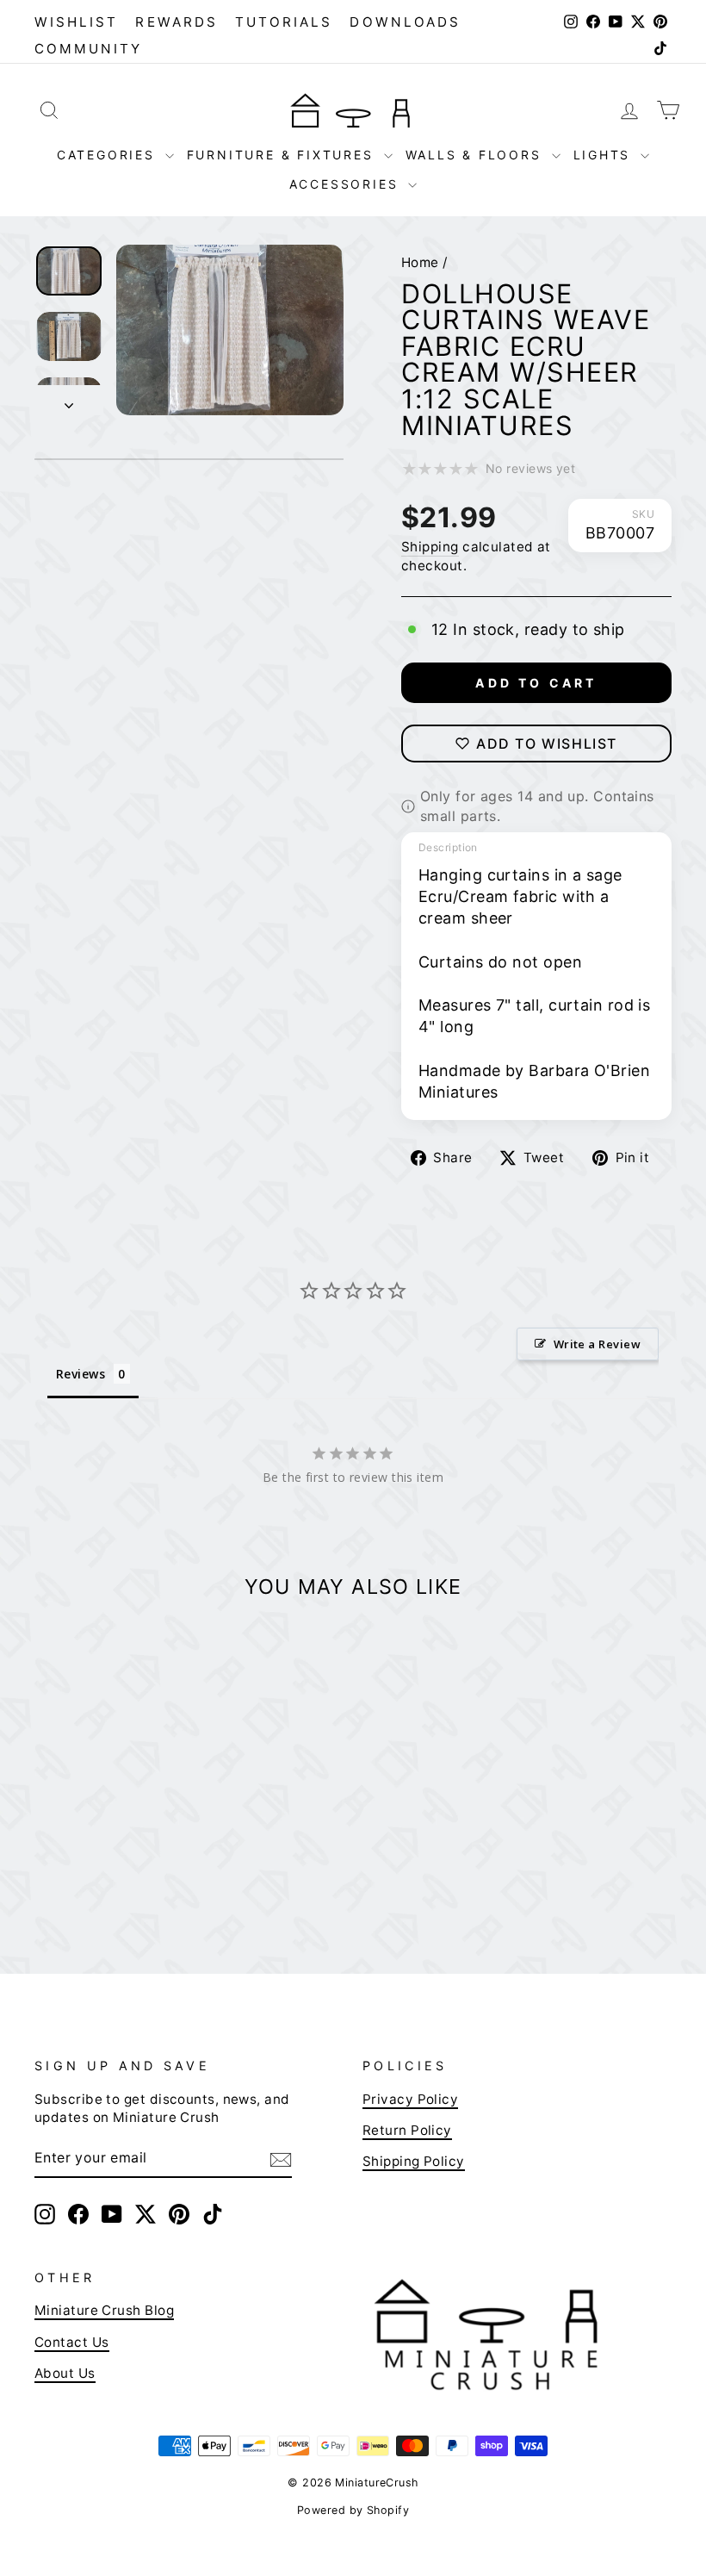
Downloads (405, 22)
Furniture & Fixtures (283, 155)
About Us (65, 2373)
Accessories (347, 184)
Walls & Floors (477, 155)
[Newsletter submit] (281, 2158)
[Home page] (353, 110)
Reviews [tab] (81, 1374)
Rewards (176, 22)
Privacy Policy (410, 2099)
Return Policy (407, 2130)
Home (420, 262)
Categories (109, 155)
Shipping (430, 547)
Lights (605, 155)
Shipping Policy (414, 2161)
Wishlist (76, 22)
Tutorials (284, 22)
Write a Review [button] (597, 1344)
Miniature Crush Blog (104, 2310)
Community (89, 49)
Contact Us (72, 2342)
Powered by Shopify (353, 2510)
